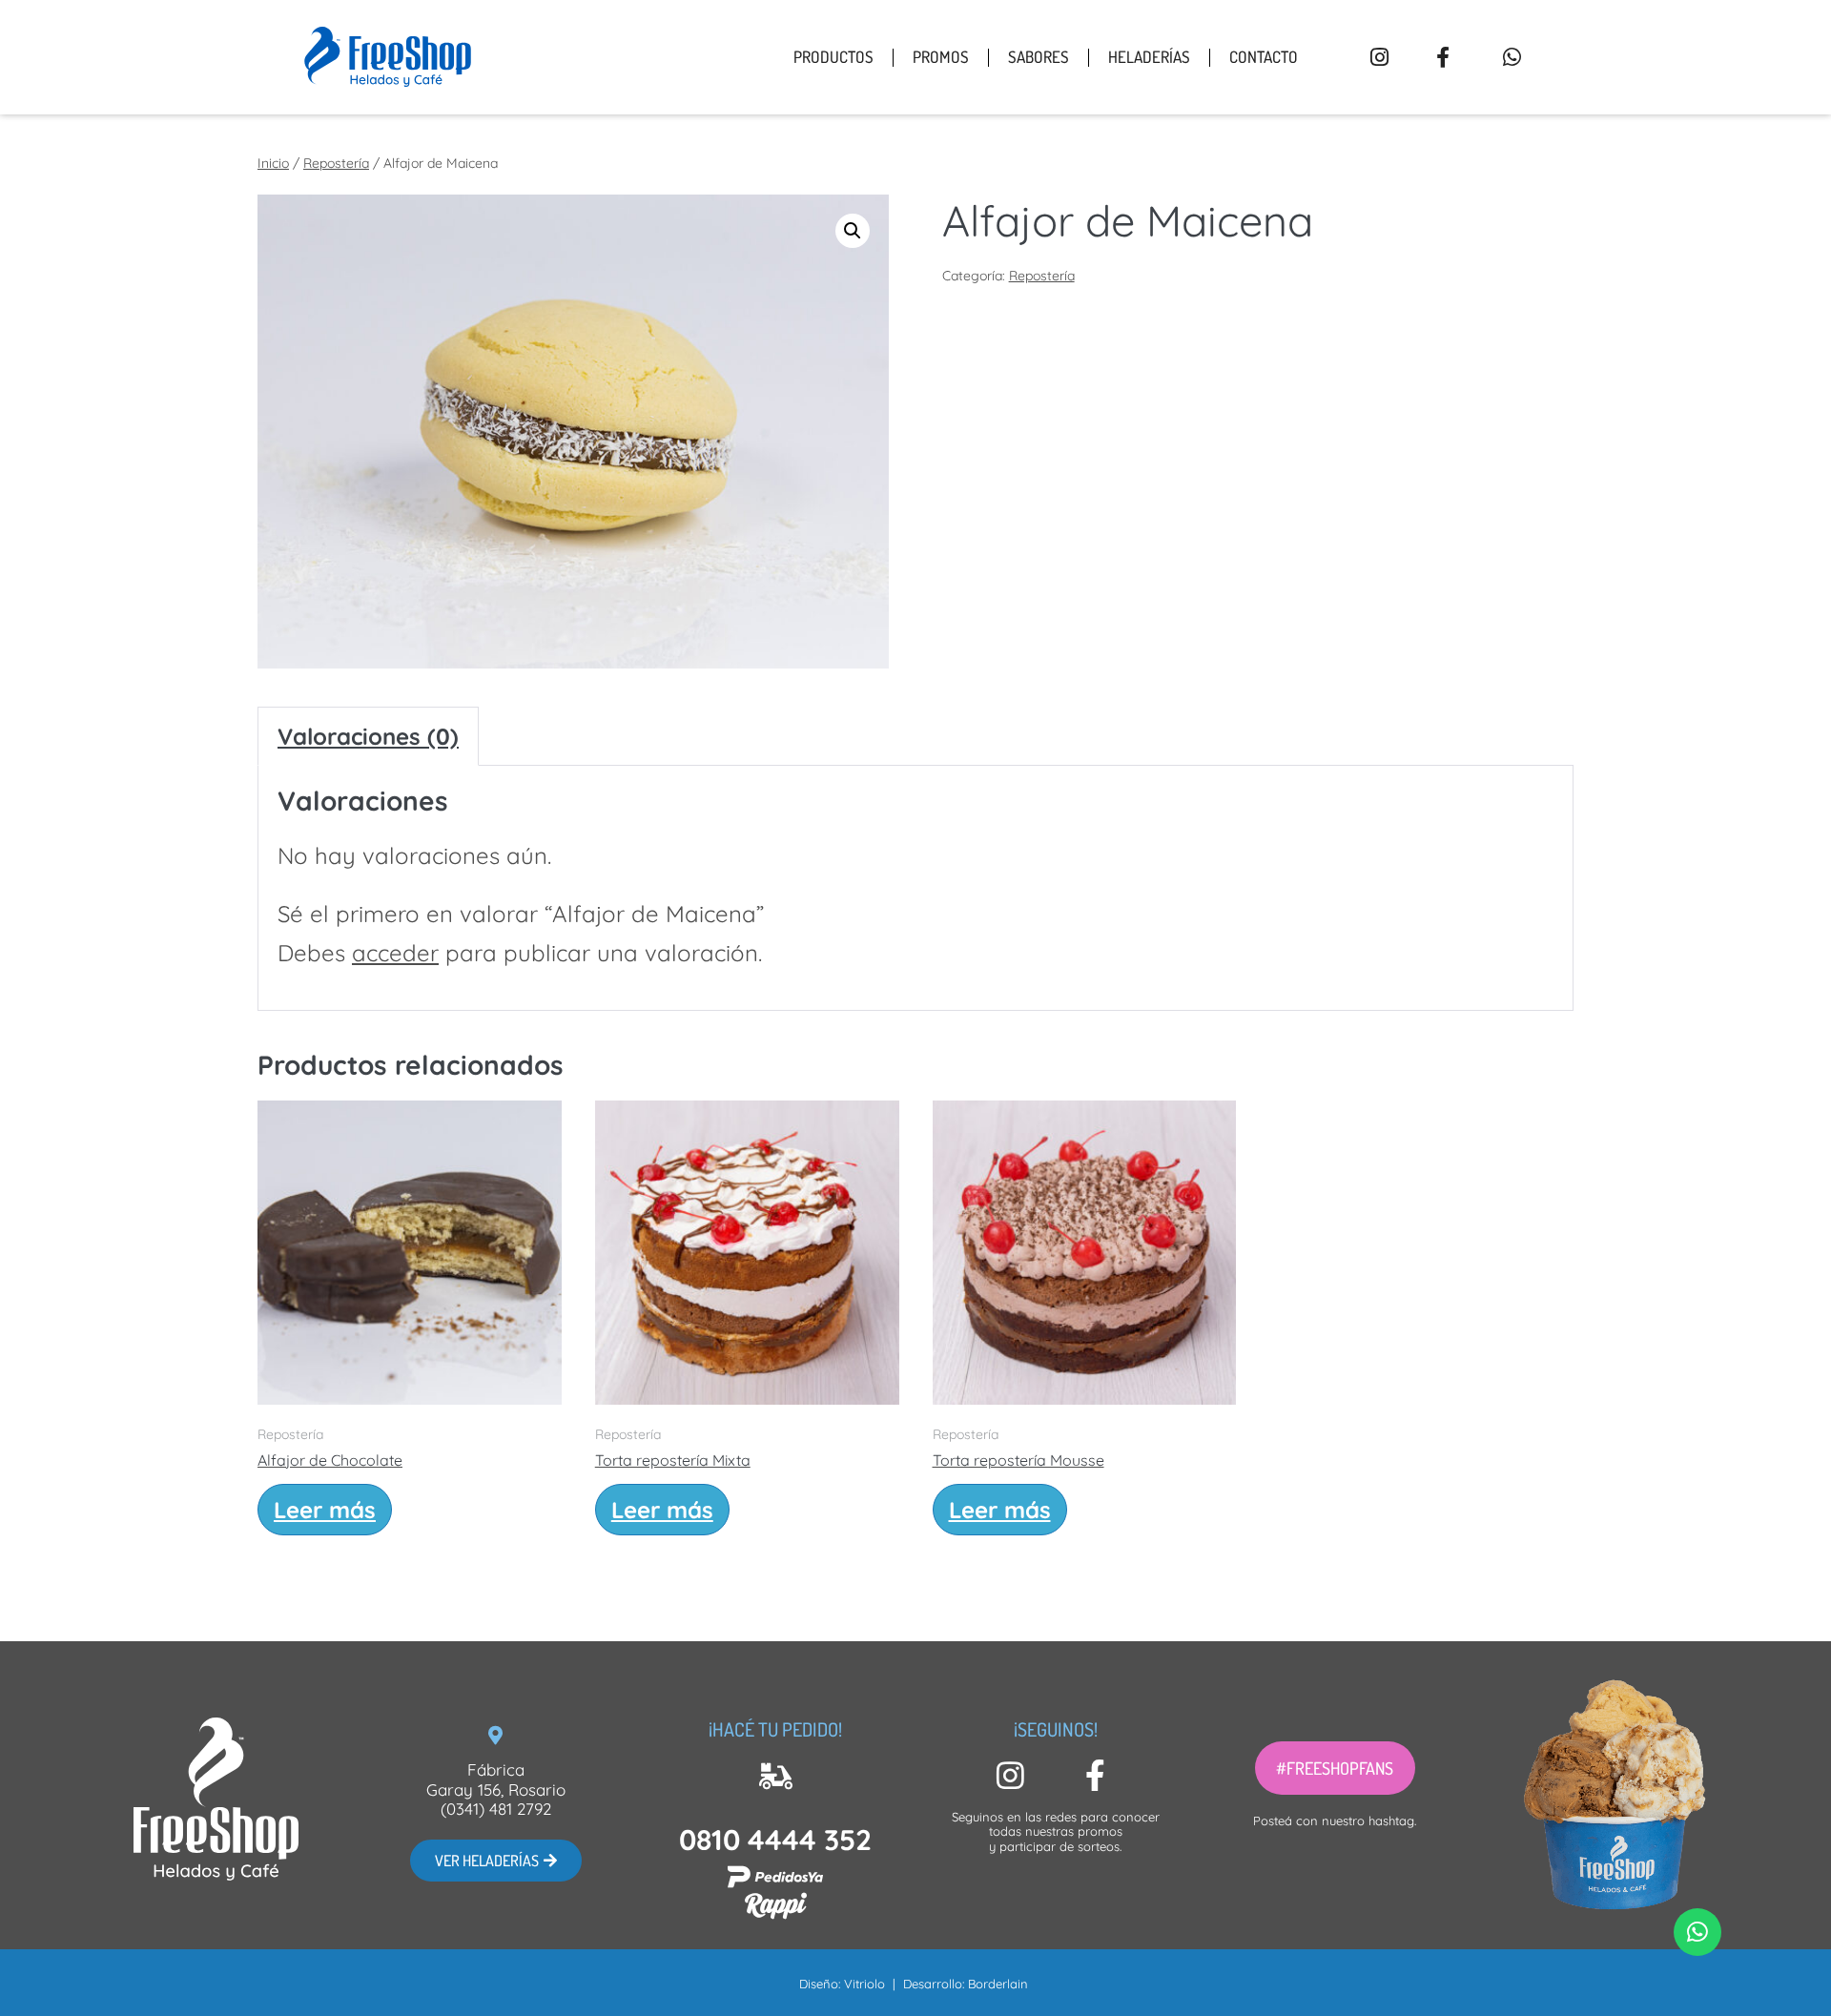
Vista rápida (409, 1379)
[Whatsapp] (1697, 1932)
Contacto (1264, 57)
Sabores (1039, 57)
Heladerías (1149, 57)
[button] (1335, 1768)
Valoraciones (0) (368, 736)
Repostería (336, 163)
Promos (941, 57)
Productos (833, 57)
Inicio (273, 163)
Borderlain (998, 1984)
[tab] (368, 737)
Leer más (325, 1510)
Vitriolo (864, 1984)
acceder (395, 953)
